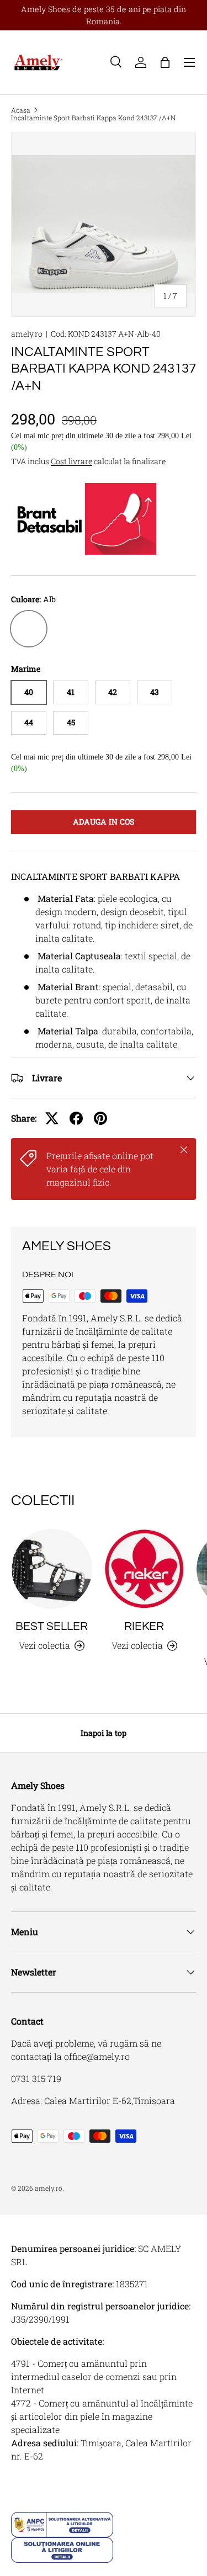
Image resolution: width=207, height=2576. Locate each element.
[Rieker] (145, 1569)
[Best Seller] (52, 1569)
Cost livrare (71, 461)
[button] (165, 62)
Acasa (21, 110)
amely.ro (27, 334)
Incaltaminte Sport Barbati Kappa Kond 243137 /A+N (93, 118)
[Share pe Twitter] (52, 1118)
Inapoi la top (104, 1733)
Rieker (144, 1626)
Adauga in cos (104, 822)
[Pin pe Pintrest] (100, 1118)
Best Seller (52, 1626)
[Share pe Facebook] (76, 1118)
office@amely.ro (97, 2056)
